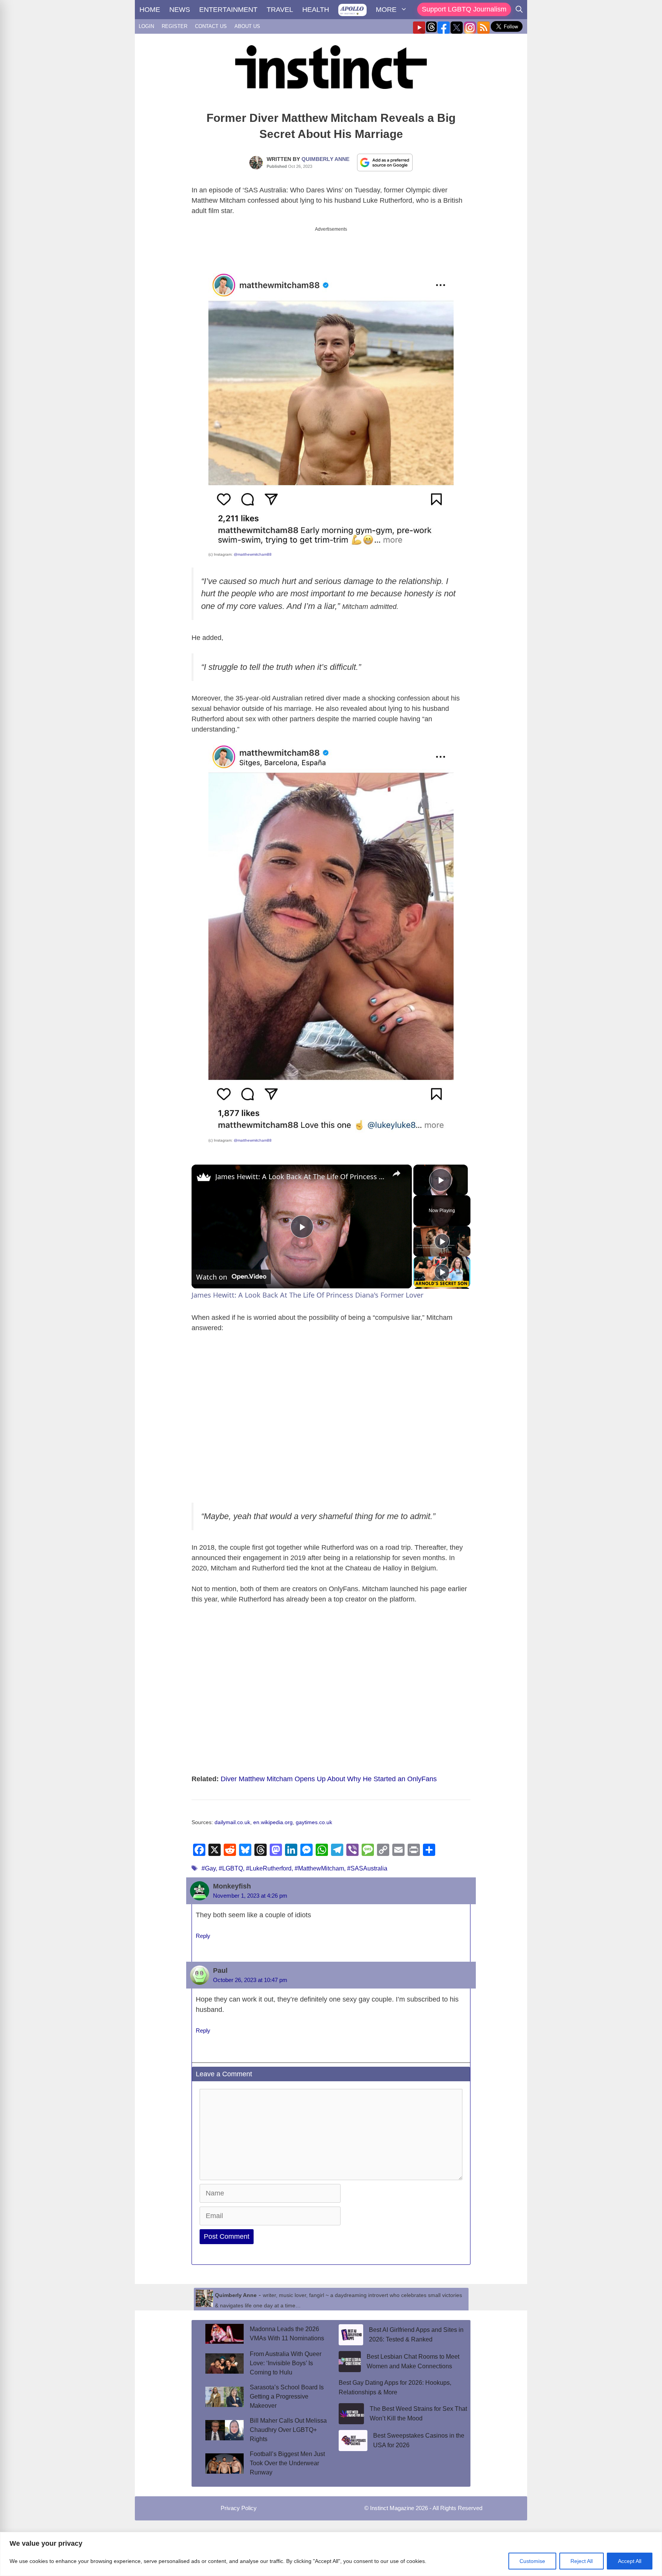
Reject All (582, 2561)
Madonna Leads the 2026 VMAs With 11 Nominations (287, 2334)
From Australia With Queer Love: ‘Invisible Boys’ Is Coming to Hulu (286, 2363)
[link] (204, 1177)
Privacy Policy (239, 2508)
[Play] (442, 1241)
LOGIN (146, 26)
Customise (532, 2561)
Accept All (630, 2561)
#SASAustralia (367, 1868)
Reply (203, 1936)
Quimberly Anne (325, 159)
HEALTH (316, 10)
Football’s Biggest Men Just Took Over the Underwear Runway (287, 2463)
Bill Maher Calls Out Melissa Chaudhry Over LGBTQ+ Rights (288, 2430)
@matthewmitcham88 (253, 554)
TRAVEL (280, 10)
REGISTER (175, 26)
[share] (397, 1173)
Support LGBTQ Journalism (464, 9)
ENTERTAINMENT (228, 10)
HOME (150, 10)
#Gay (209, 1868)
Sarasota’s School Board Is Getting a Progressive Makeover (287, 2396)
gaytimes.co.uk (314, 1822)
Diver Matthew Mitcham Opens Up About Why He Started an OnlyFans (329, 1779)
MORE (386, 10)
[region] (331, 2554)
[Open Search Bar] (519, 10)
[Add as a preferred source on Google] (385, 162)
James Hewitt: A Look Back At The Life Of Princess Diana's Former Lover (301, 1176)
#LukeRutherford (269, 1868)
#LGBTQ (231, 1868)
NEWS (180, 10)
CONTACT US (211, 26)
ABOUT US (247, 26)
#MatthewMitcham (319, 1868)
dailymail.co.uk (232, 1822)
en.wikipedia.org (273, 1822)
